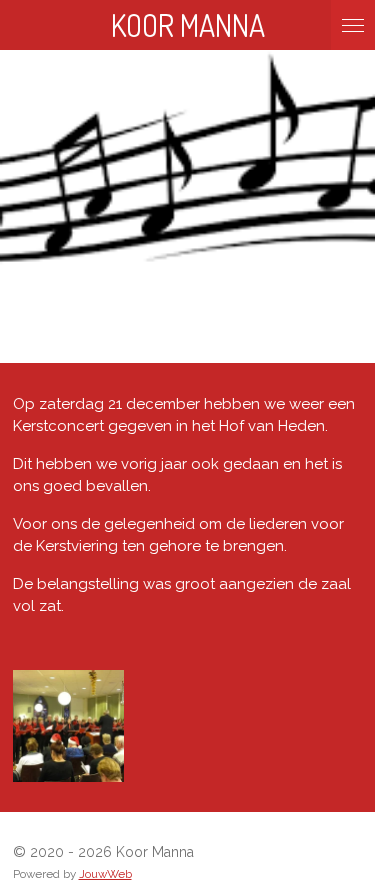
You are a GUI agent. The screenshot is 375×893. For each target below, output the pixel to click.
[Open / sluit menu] (353, 25)
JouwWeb (105, 874)
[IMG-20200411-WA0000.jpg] (68, 725)
